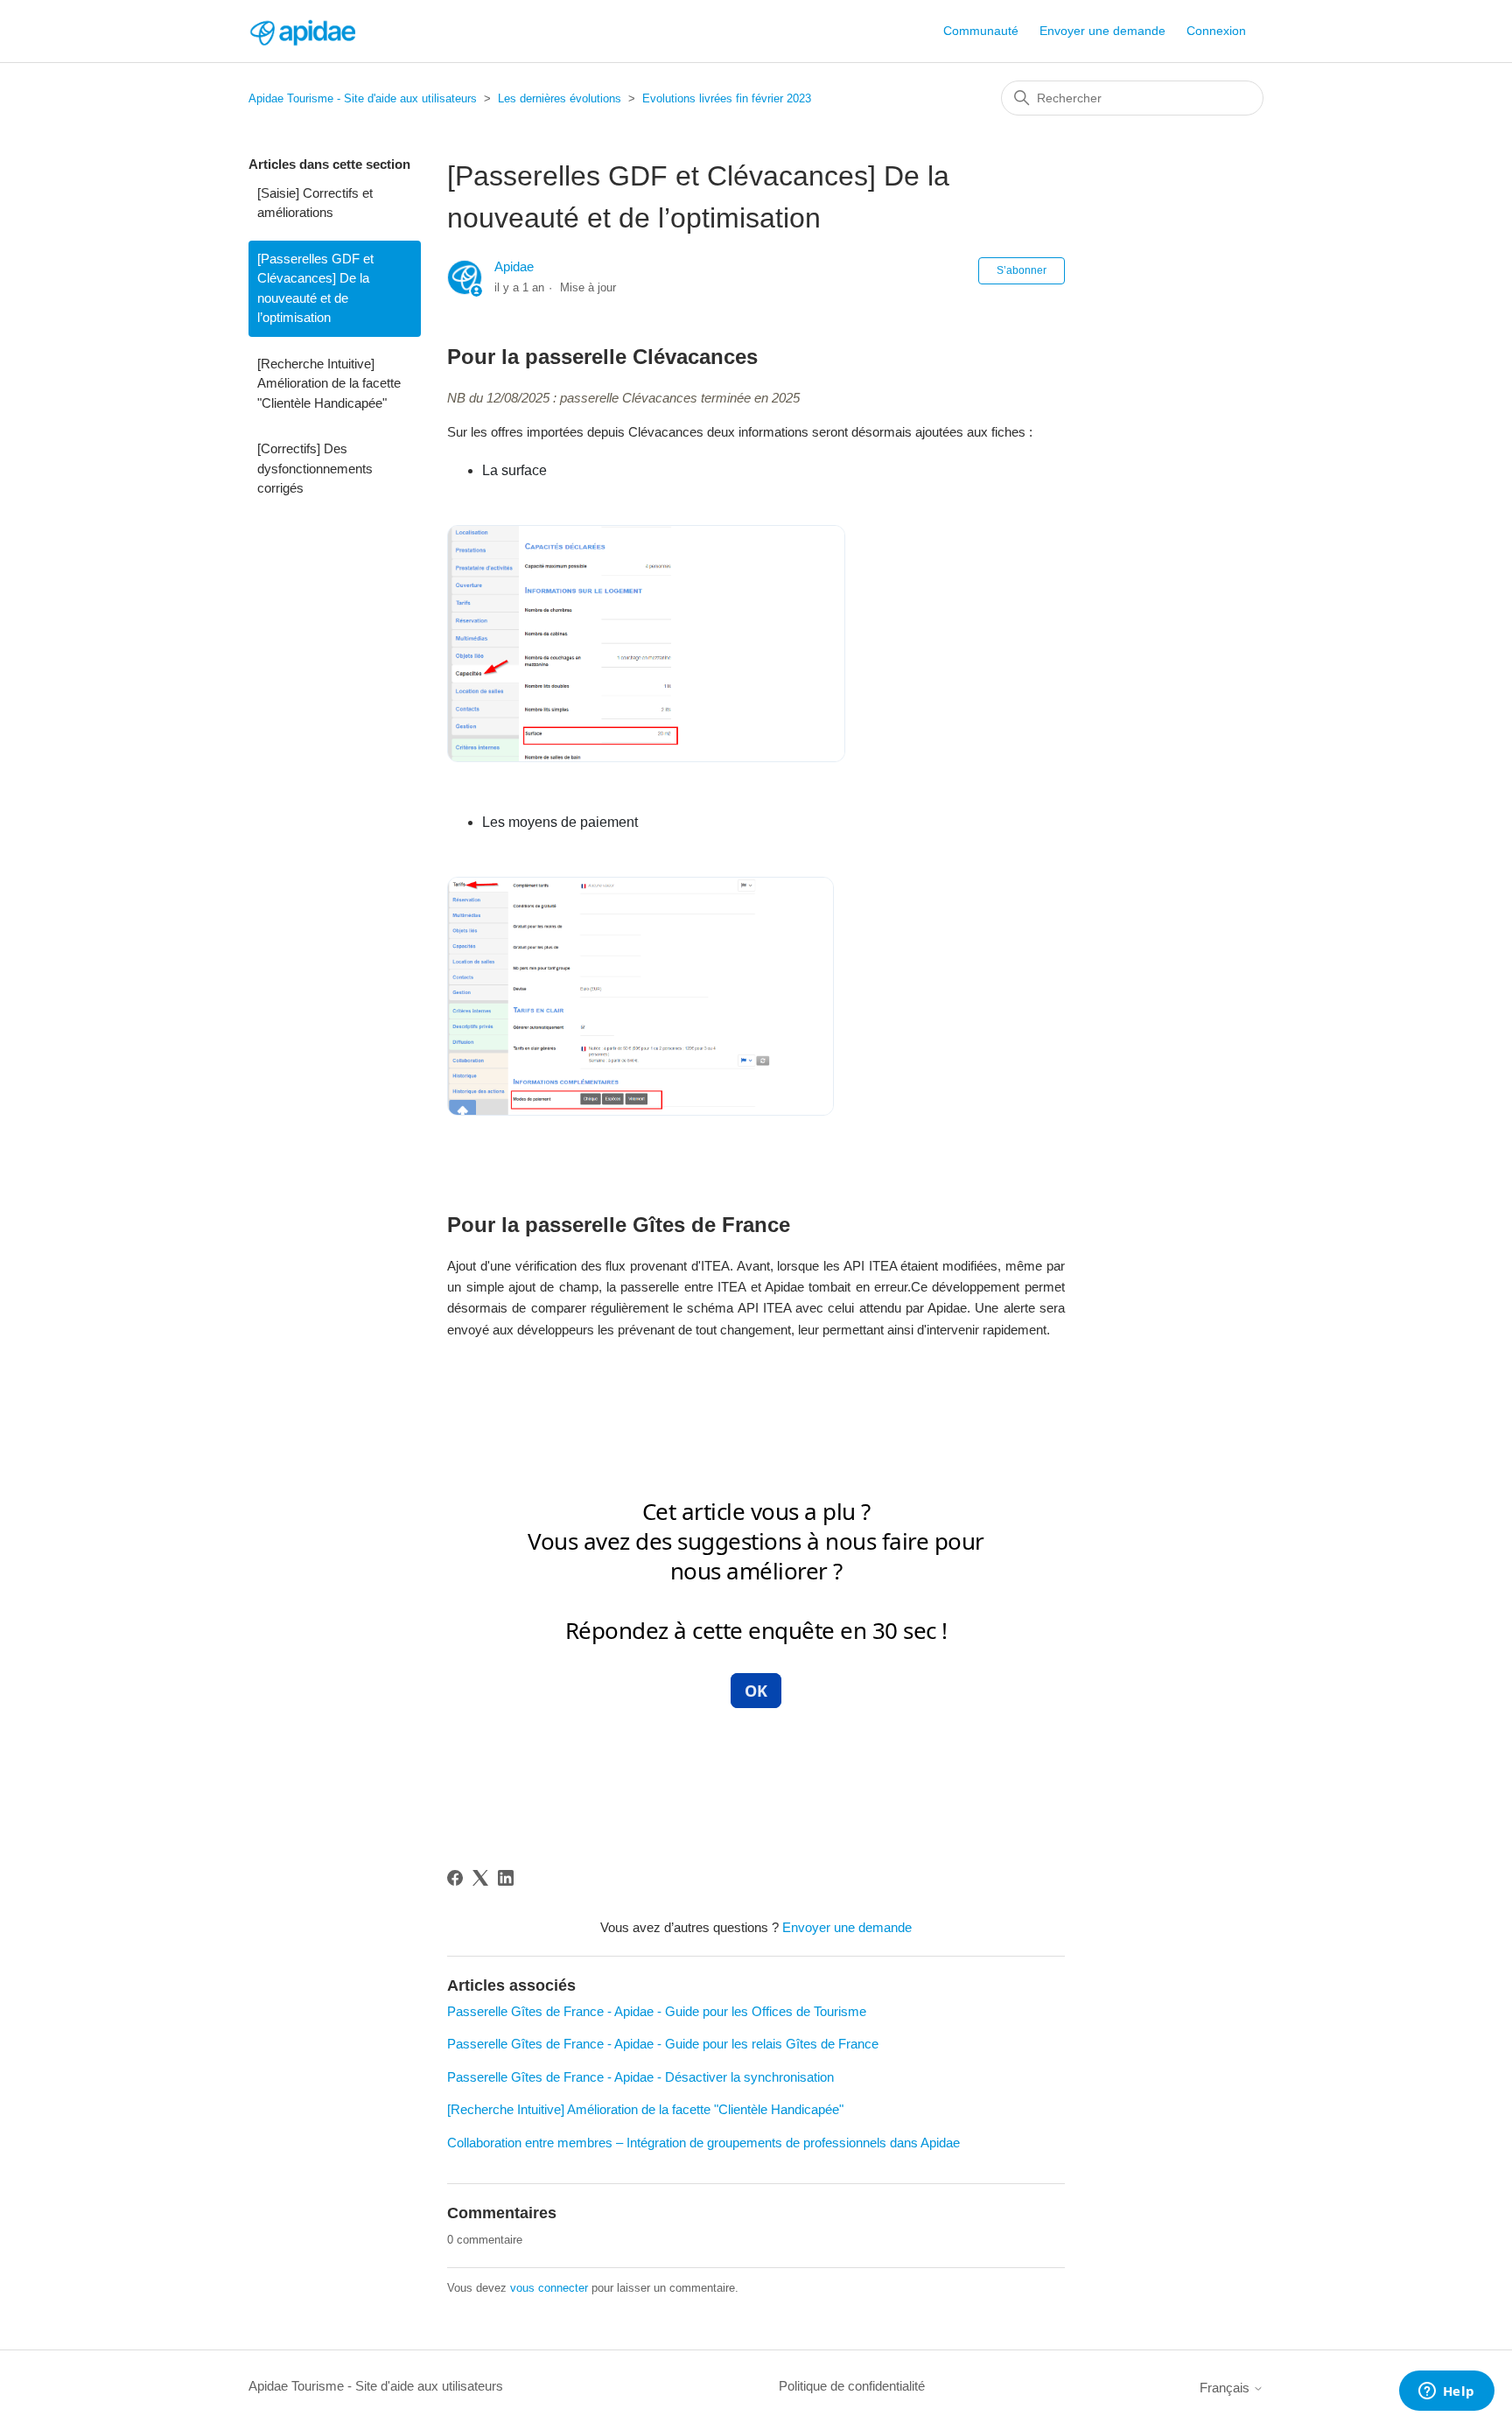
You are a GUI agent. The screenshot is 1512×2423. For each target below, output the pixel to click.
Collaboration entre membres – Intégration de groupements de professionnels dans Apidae (703, 2143)
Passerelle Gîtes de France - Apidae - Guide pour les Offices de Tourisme (657, 2011)
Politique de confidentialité (852, 2386)
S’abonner (1022, 270)
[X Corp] (480, 1878)
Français (1226, 2388)
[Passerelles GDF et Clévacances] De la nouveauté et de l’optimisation (315, 288)
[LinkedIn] (506, 1878)
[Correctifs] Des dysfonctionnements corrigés (315, 468)
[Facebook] (455, 1878)
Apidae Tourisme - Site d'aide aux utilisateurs (363, 98)
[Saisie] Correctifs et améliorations (315, 203)
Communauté (981, 31)
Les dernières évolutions (560, 98)
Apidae (514, 266)
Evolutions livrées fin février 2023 (727, 98)
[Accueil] (302, 31)
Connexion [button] (1216, 31)
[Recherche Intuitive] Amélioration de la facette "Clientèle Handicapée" (329, 383)
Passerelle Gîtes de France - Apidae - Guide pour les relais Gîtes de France (663, 2044)
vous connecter (549, 2288)
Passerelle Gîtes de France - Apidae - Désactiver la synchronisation (640, 2077)
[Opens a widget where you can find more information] (1446, 2392)
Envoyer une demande (1102, 31)
